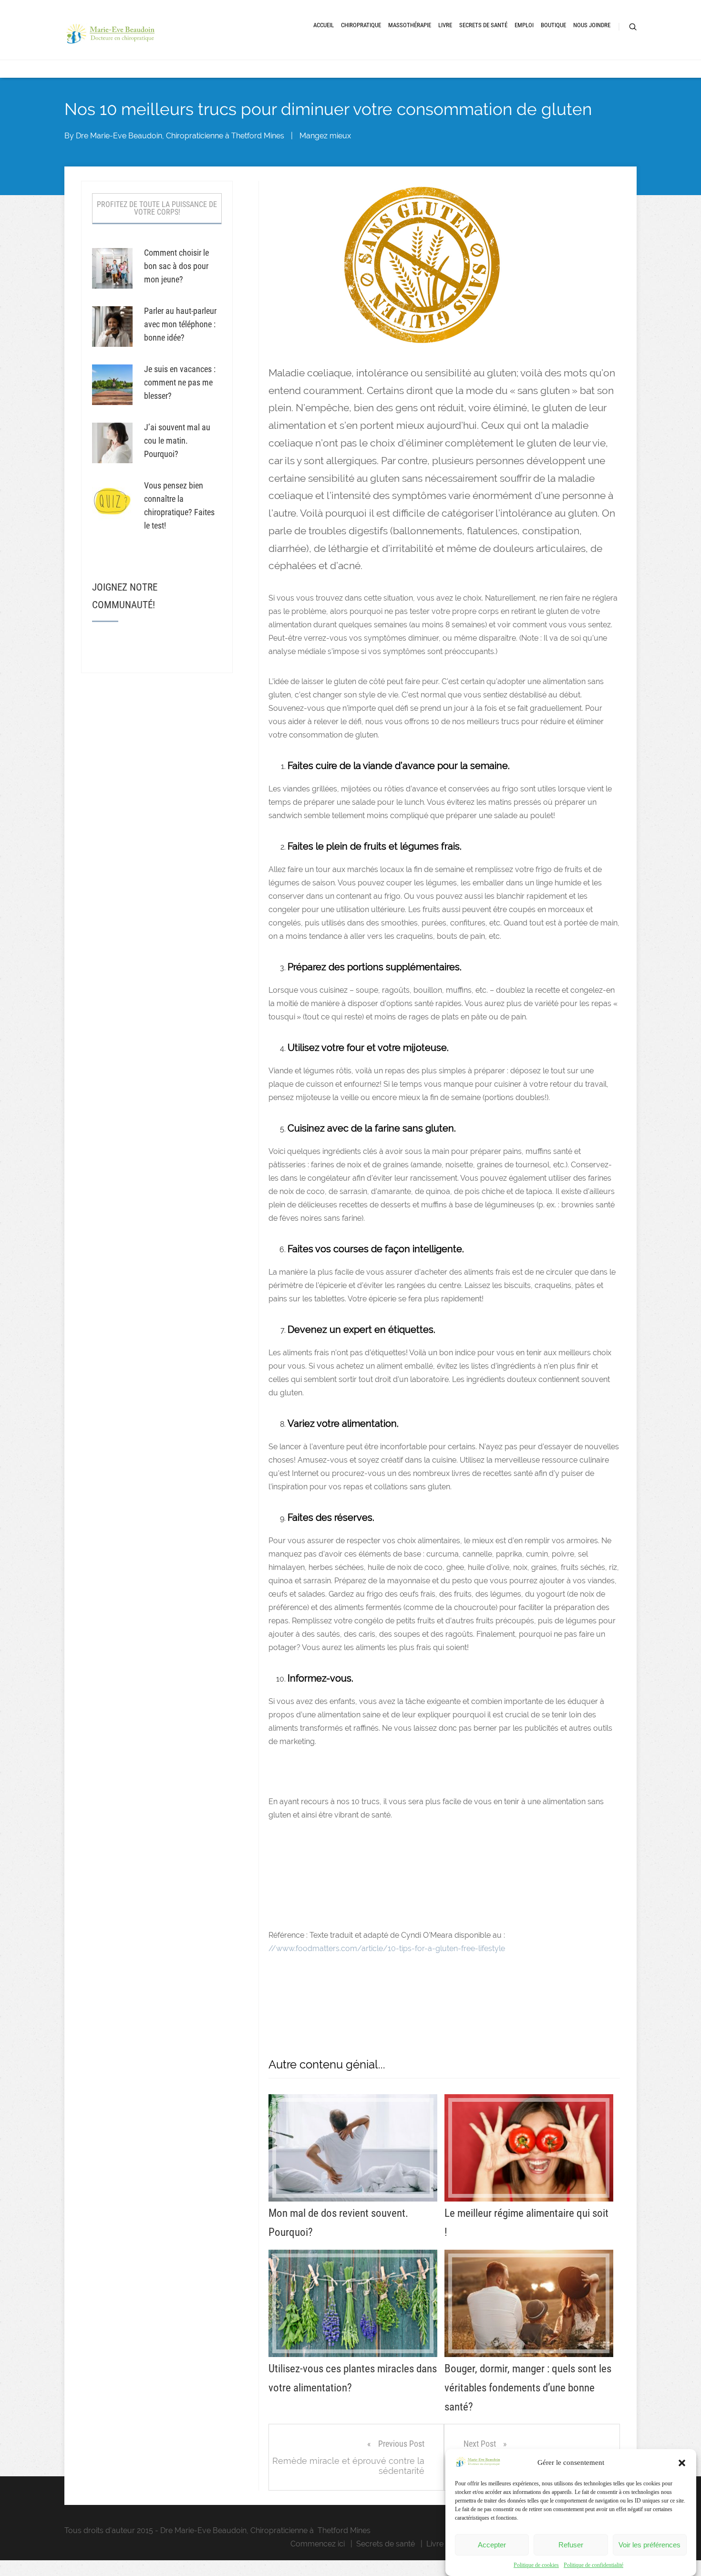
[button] (682, 2463)
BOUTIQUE (553, 25)
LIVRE (445, 25)
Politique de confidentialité (593, 2565)
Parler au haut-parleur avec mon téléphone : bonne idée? (180, 324)
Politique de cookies (536, 2565)
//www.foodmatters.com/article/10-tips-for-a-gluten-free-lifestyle (387, 1948)
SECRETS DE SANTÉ (483, 25)
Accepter (492, 2545)
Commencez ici (318, 2544)
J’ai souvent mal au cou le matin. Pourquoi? (177, 441)
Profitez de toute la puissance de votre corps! (157, 208)
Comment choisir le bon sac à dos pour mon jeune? (176, 266)
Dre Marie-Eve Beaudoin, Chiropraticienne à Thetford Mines (180, 136)
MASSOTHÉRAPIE (410, 25)
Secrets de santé (386, 2544)
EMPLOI (524, 25)
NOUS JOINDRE (592, 25)
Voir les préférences (649, 2545)
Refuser (571, 2545)
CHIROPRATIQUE (361, 25)
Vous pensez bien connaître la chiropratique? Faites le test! (179, 505)
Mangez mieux (325, 136)
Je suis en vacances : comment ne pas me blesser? (180, 382)
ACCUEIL (324, 25)
